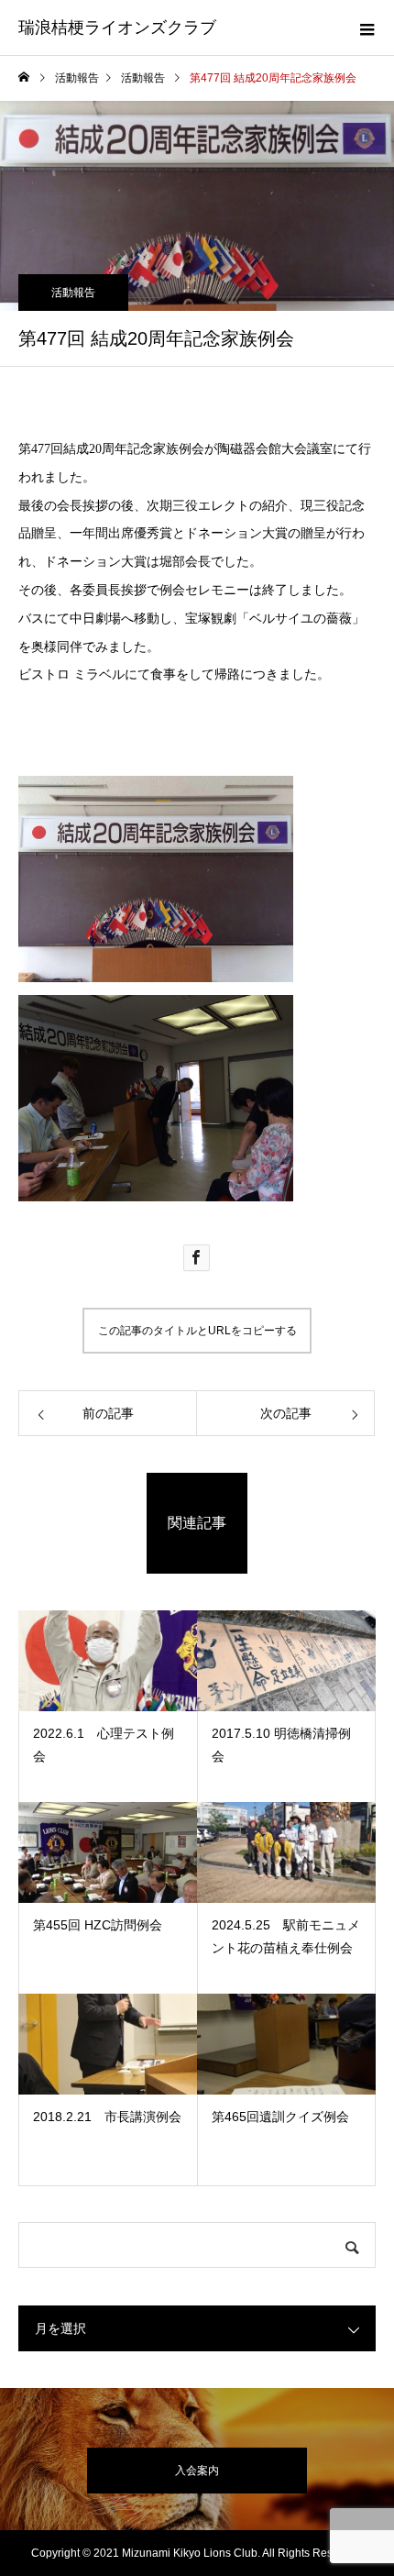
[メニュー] (367, 28)
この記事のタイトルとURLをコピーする (197, 1331)
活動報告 (73, 293)
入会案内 (197, 2471)
